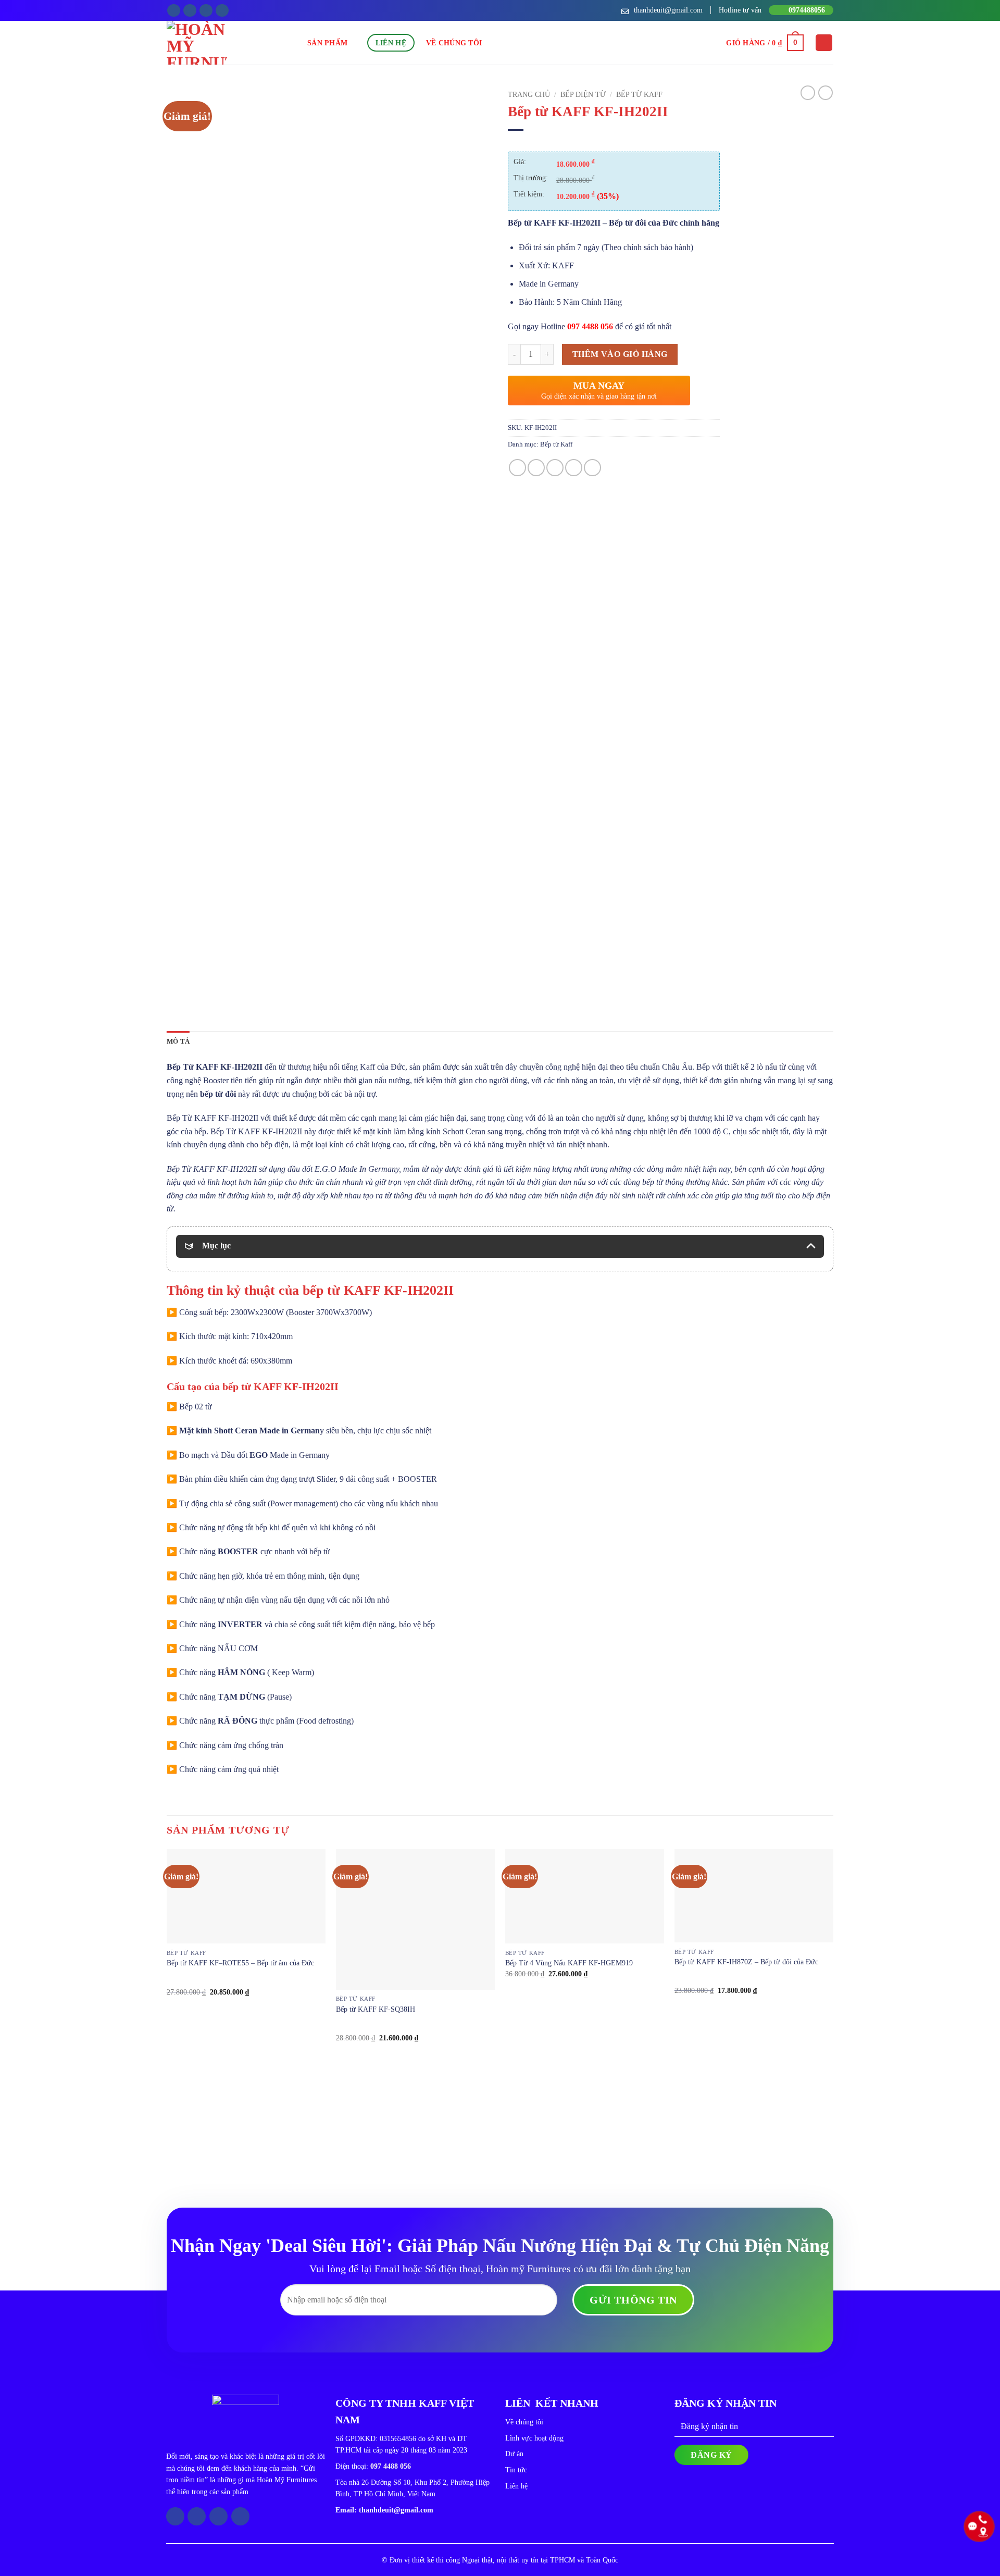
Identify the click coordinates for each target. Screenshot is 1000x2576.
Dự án (514, 2454)
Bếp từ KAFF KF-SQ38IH (376, 2009)
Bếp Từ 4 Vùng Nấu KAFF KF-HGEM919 (569, 1963)
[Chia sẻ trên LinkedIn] (592, 468)
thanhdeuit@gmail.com (396, 2510)
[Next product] (808, 93)
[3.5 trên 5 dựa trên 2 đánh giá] (614, 143)
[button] (765, 43)
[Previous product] (826, 93)
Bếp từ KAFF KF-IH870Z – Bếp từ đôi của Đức (746, 1962)
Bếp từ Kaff (639, 95)
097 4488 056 (590, 326)
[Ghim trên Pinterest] (574, 468)
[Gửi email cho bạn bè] (555, 468)
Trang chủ (529, 95)
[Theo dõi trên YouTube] (222, 11)
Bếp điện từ (583, 95)
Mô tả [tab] (178, 1042)
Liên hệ (391, 43)
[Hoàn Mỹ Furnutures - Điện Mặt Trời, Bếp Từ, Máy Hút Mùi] (237, 43)
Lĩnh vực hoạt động (534, 2438)
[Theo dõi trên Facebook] (174, 11)
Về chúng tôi (454, 43)
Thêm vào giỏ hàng (620, 354)
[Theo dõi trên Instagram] (190, 11)
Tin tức (516, 2470)
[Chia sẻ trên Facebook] (517, 468)
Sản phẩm (327, 43)
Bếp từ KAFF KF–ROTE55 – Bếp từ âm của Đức (240, 1963)
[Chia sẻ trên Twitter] (536, 468)
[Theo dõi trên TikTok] (206, 11)
